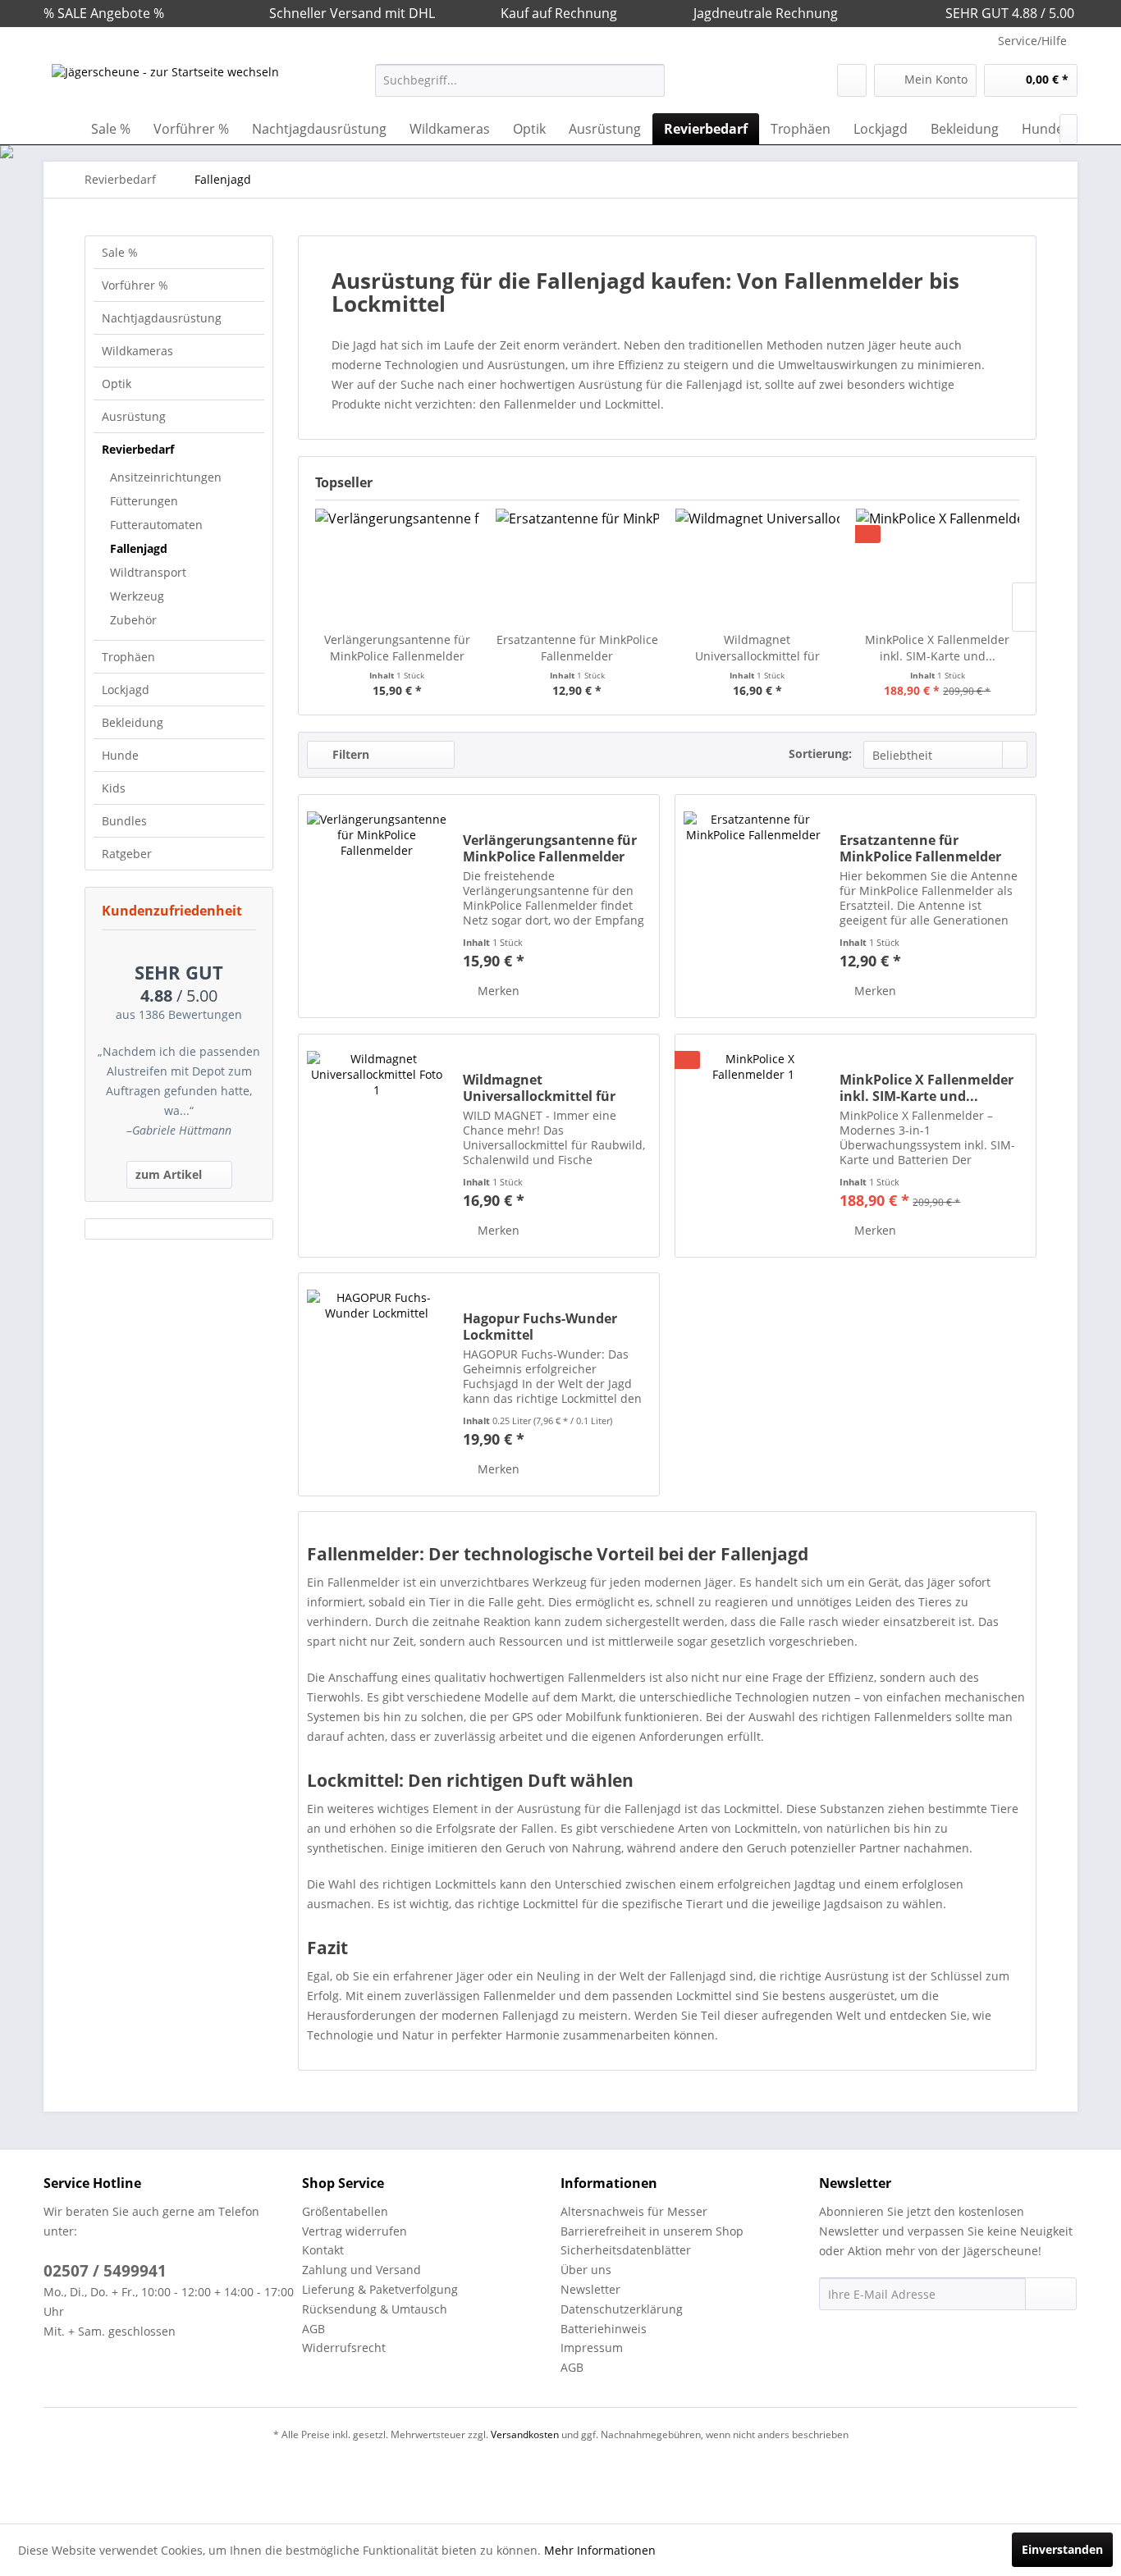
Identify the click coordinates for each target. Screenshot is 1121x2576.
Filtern (349, 754)
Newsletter (590, 2289)
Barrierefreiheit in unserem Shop (652, 2231)
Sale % (120, 252)
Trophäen (128, 657)
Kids (114, 788)
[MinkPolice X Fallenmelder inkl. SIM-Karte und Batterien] (938, 566)
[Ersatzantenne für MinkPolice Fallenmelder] (578, 566)
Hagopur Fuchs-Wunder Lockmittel (540, 1327)
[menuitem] (520, 80)
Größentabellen (345, 2211)
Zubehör (133, 620)
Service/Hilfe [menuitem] (1032, 41)
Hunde (120, 755)
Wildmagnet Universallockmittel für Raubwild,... (757, 648)
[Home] (60, 129)
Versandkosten (525, 2434)
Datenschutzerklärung (622, 2309)
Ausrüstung (134, 416)
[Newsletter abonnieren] (1051, 2294)
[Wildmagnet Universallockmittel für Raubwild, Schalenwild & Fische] (757, 566)
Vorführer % (135, 285)
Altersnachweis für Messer (634, 2211)
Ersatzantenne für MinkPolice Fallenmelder (577, 648)
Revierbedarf (138, 449)
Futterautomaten (156, 525)
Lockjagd (126, 690)
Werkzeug (137, 596)
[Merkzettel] (852, 80)
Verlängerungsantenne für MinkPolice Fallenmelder (397, 648)
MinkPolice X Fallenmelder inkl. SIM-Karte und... (937, 648)
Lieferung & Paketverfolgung (380, 2289)
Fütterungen (144, 501)
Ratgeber (127, 854)
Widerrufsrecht (344, 2348)
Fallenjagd (139, 548)
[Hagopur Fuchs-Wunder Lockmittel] (377, 1384)
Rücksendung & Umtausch (375, 2309)
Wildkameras (137, 351)
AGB (313, 2329)
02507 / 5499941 (105, 2271)
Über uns (586, 2270)
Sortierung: (820, 754)
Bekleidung (133, 722)
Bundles (124, 821)
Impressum (592, 2348)
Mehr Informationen (600, 2550)
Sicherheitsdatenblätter (626, 2250)
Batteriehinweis (604, 2329)
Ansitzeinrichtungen (166, 477)
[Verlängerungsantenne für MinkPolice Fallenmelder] (397, 566)
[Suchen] (650, 80)
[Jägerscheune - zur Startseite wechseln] (165, 84)
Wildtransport (148, 572)
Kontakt (323, 2250)
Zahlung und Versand (361, 2270)
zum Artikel (169, 1174)
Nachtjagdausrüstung (162, 318)
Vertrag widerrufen (355, 2231)
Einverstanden (1062, 2549)
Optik (117, 384)
